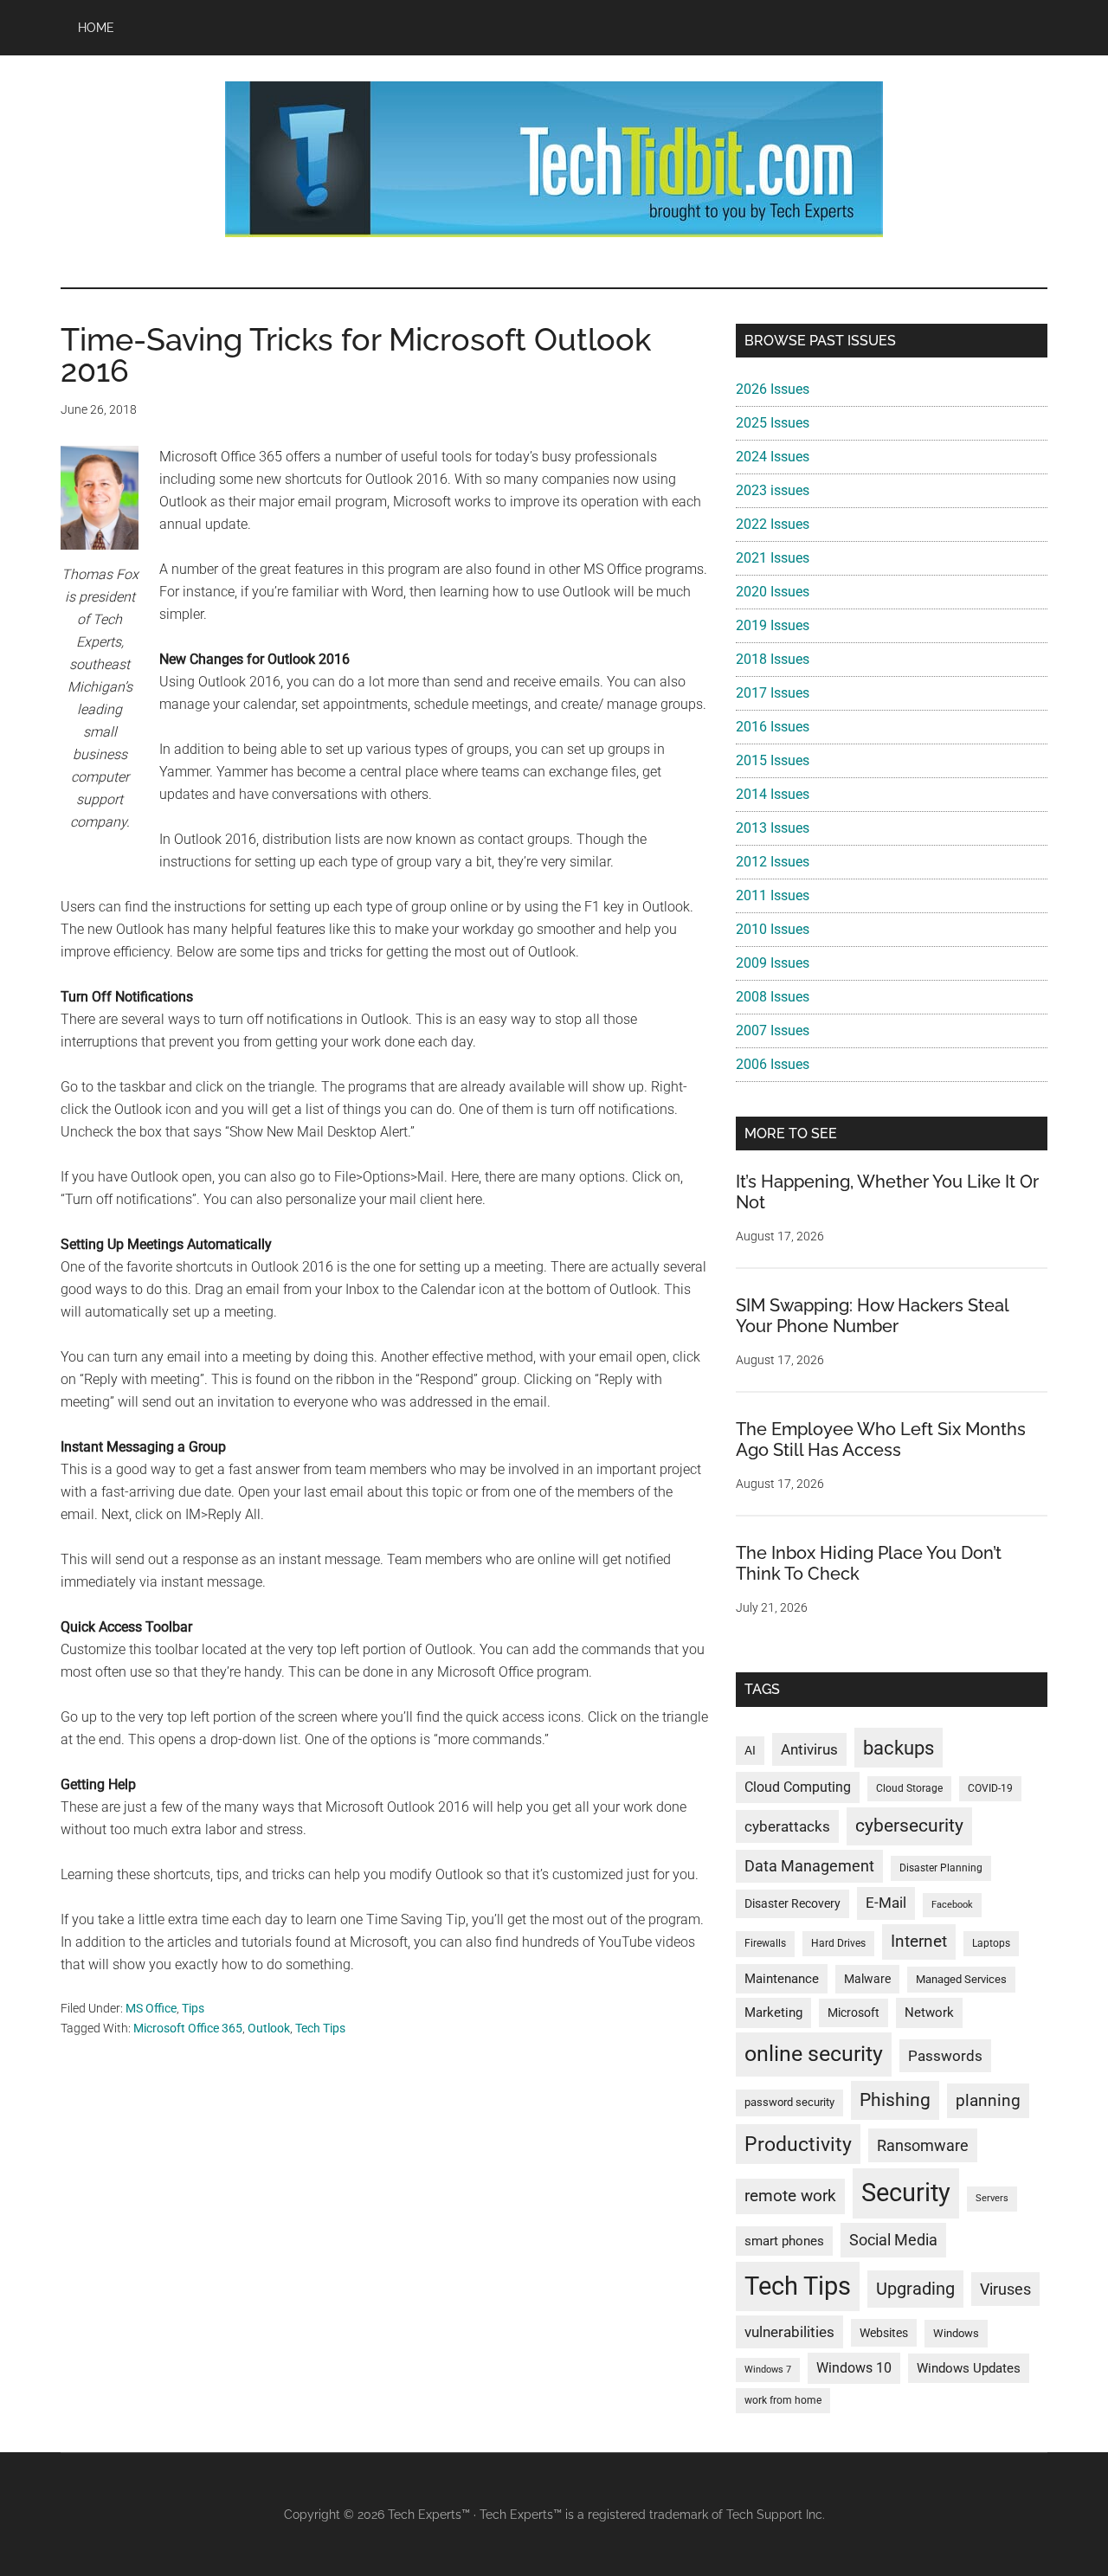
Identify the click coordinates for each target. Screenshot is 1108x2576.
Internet (919, 1941)
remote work (790, 2196)
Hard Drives (838, 1943)
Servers (992, 2198)
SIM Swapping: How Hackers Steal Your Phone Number (872, 1316)
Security (906, 2193)
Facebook (952, 1905)
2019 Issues (773, 625)
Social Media (893, 2240)
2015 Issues (773, 760)
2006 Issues (773, 1064)
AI (750, 1751)
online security (814, 2054)
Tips (193, 2008)
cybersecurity (909, 1826)
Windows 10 (854, 2368)
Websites (884, 2333)
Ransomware (923, 2145)
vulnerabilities (789, 2332)
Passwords (945, 2056)
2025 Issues (773, 423)
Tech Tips (320, 2028)
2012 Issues (773, 862)
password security (789, 2102)
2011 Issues (773, 895)
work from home (783, 2400)
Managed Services (961, 1979)
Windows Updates (969, 2368)
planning (988, 2101)
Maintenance (782, 1979)
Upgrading (915, 2289)
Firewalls (765, 1943)
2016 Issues (773, 727)
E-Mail (886, 1903)
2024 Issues (773, 457)
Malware (867, 1979)
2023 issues (773, 490)
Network (929, 2012)
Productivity (798, 2144)
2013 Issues (773, 828)
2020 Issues (773, 592)
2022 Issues (773, 524)
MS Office (151, 2008)
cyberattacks (787, 1826)
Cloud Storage (909, 1788)
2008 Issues (773, 997)
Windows (956, 2333)
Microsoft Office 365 (188, 2028)
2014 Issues (773, 794)
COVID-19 (990, 1788)
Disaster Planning (941, 1868)
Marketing (773, 2012)
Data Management (809, 1866)
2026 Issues (773, 389)
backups (899, 1748)
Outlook (269, 2028)
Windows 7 (768, 2370)
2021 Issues (773, 558)
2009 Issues (773, 963)
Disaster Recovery (792, 1903)
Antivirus (809, 1749)
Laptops (991, 1943)
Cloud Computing (798, 1787)
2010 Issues (773, 929)
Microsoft (854, 2012)
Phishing (895, 2099)
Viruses (1005, 2289)
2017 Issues (773, 693)
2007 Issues (773, 1030)
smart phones (784, 2241)
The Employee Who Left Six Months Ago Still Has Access (881, 1439)
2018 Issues (773, 659)
